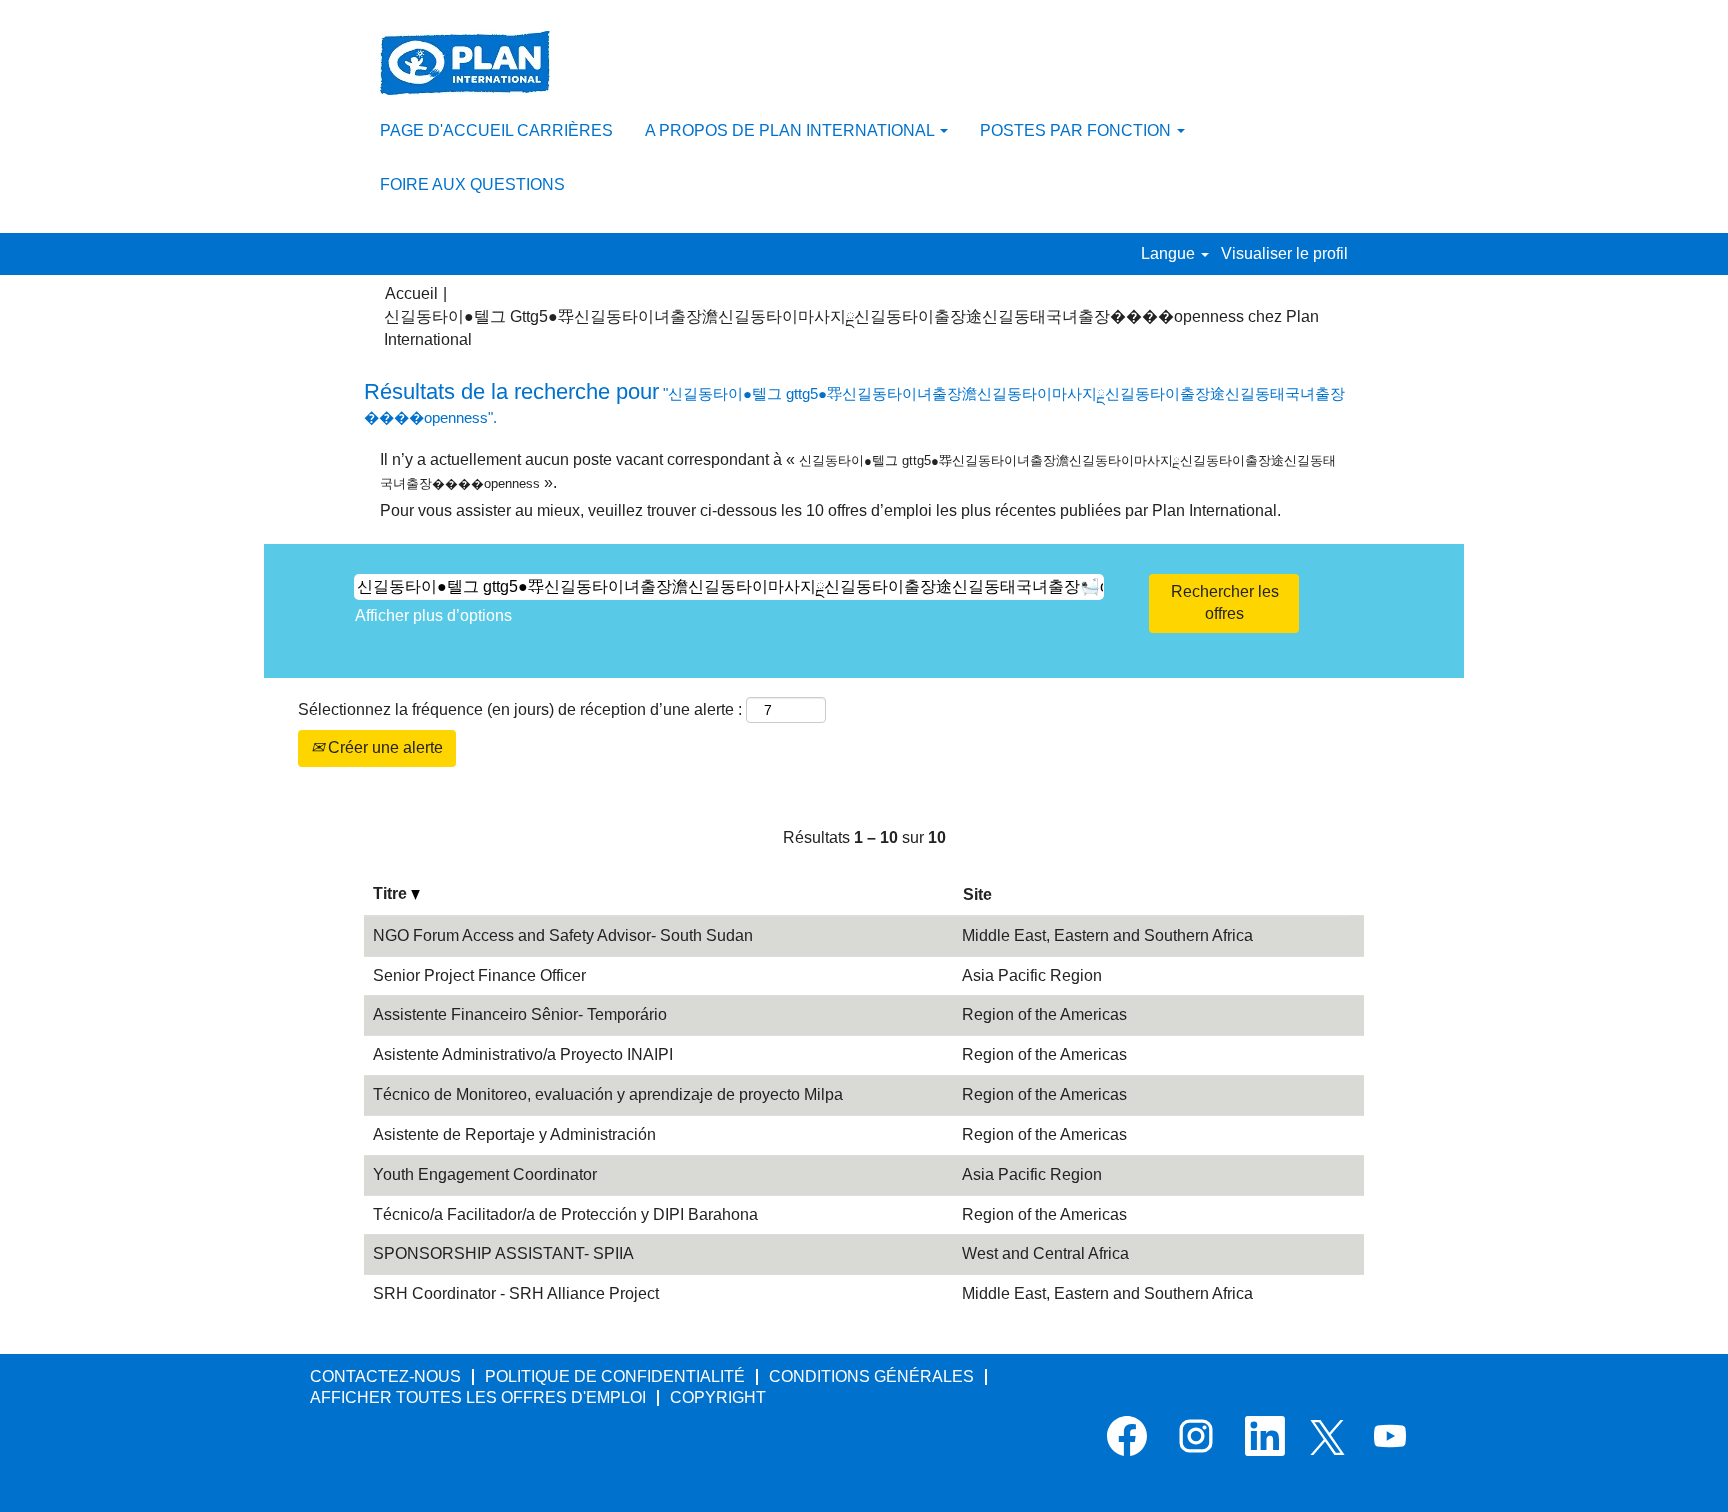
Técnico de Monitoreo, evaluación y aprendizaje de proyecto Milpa (608, 1094)
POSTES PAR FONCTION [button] (1077, 130)
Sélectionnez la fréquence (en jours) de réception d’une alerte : (520, 709)
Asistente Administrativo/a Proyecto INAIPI (523, 1054)
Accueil (411, 293)
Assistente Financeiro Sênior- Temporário (520, 1014)
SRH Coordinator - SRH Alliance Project (516, 1293)
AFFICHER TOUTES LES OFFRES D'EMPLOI (478, 1397)
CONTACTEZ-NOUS (385, 1376)
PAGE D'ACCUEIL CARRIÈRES (496, 130)
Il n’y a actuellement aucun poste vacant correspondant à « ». (858, 471)
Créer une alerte (383, 747)
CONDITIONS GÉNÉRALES (871, 1376)
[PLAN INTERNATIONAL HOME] (465, 63)
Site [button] (977, 894)
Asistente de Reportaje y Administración (514, 1134)
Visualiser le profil (1284, 253)
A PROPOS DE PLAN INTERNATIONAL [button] (791, 130)
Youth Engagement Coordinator (485, 1174)
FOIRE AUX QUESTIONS (472, 184)
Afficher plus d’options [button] (433, 615)
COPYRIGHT (718, 1397)
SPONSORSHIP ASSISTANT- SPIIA (503, 1253)
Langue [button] (1170, 253)
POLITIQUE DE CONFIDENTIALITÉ (615, 1376)
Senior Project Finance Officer (479, 975)
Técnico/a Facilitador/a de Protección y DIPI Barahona (565, 1214)
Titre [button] (392, 893)
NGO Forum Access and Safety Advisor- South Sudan (563, 935)
